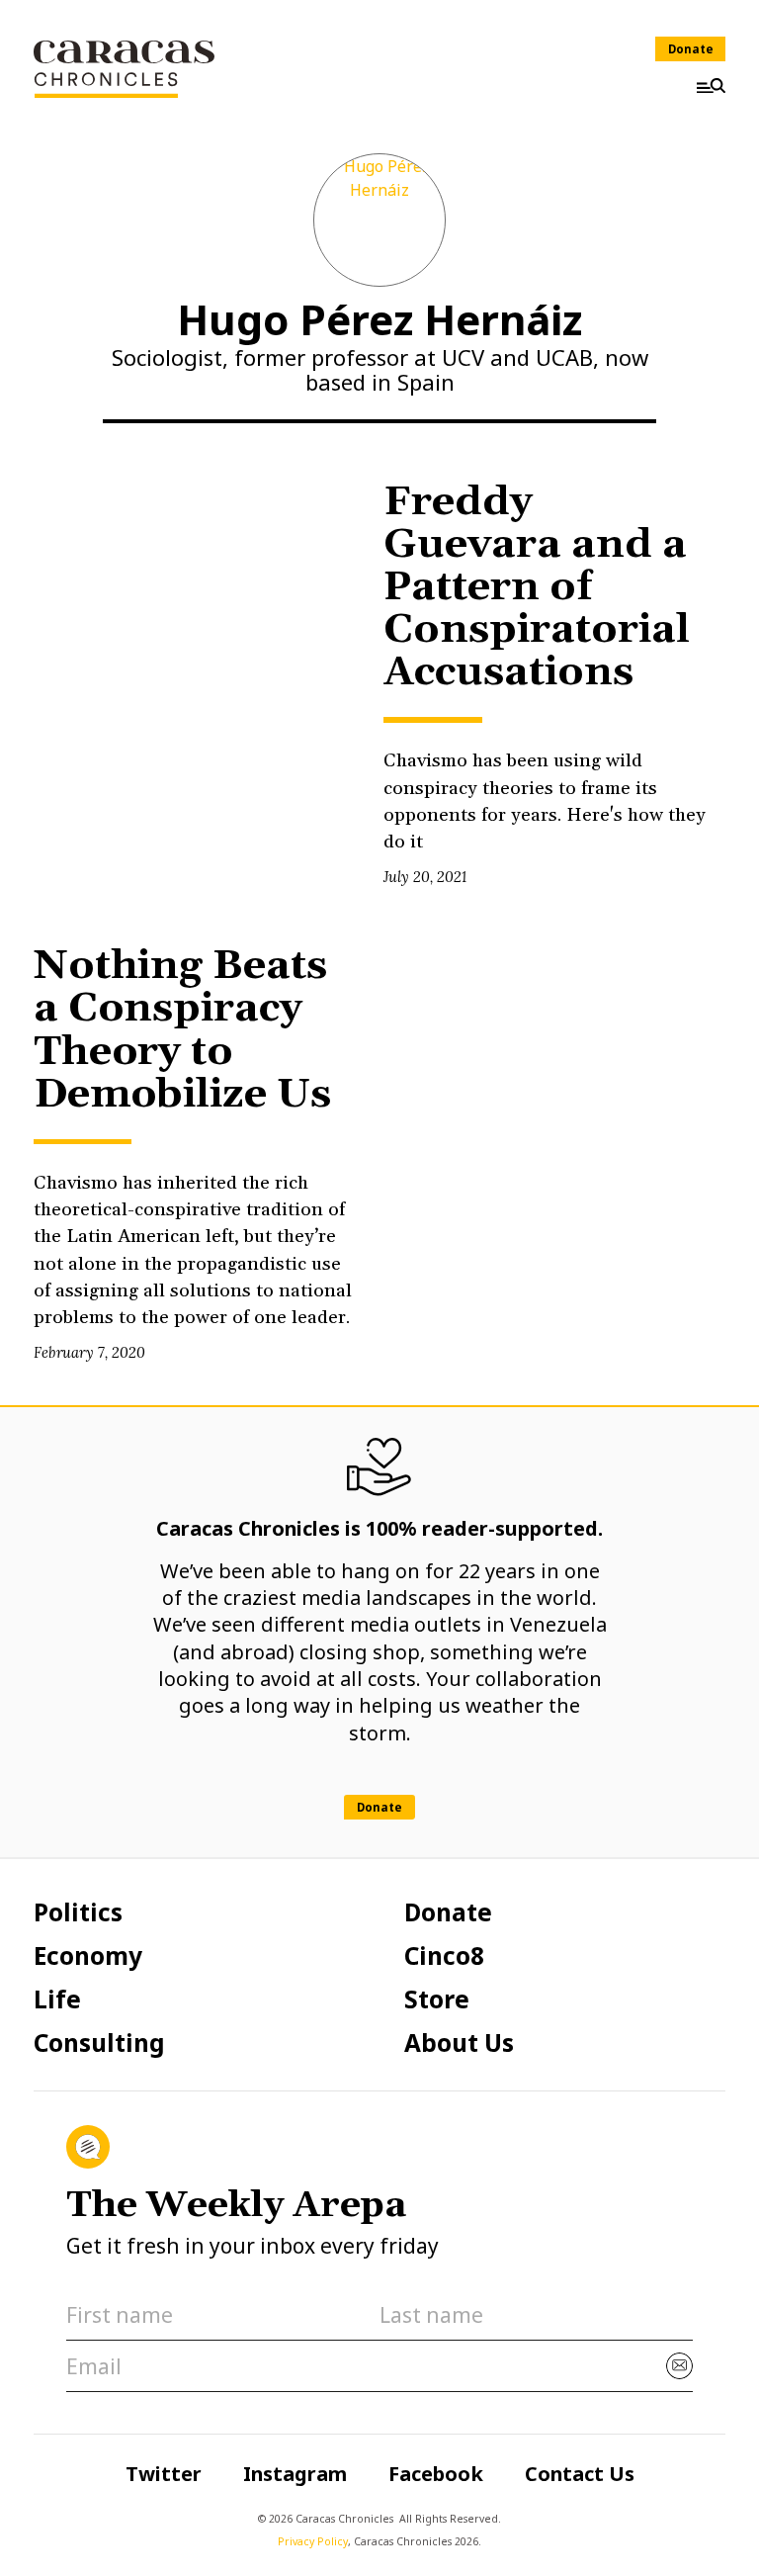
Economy (88, 1956)
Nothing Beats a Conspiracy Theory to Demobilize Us (183, 1030)
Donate (691, 49)
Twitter (164, 2474)
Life (57, 1999)
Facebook (436, 2474)
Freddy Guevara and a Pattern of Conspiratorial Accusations (537, 587)
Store (437, 1999)
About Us (459, 2043)
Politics (78, 1912)
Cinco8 (444, 1956)
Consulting (99, 2043)
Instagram (295, 2474)
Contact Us (580, 2474)
